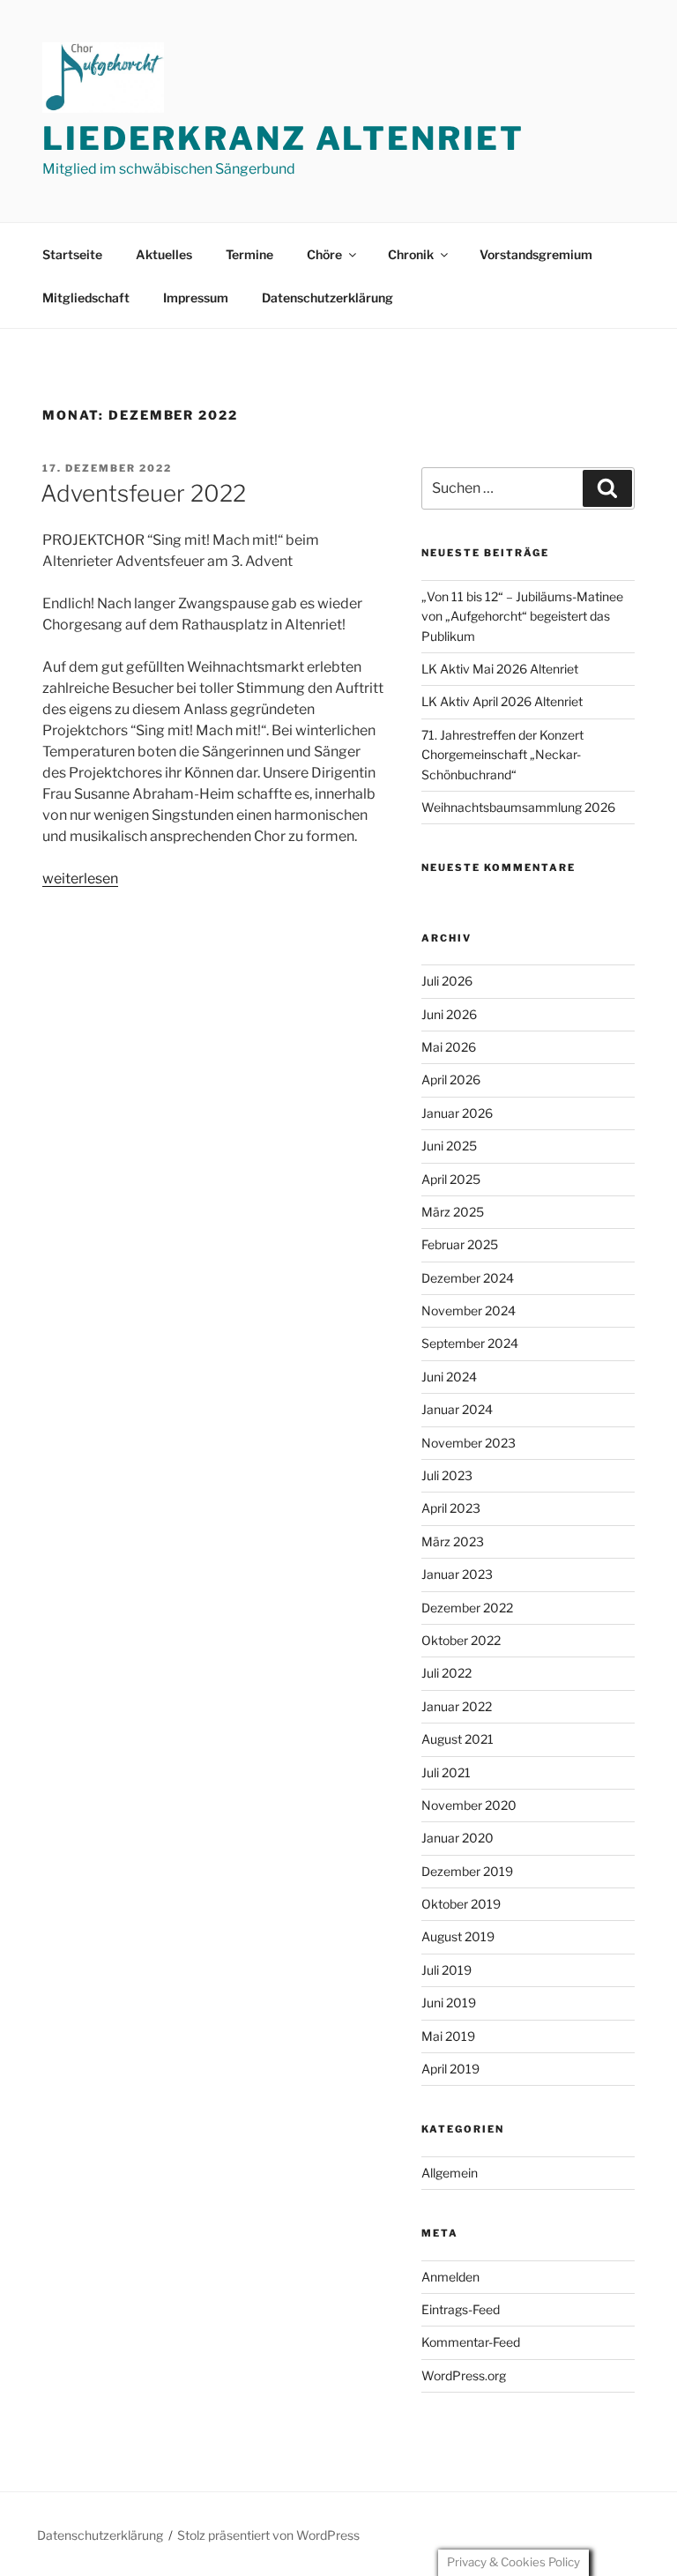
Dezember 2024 (468, 1278)
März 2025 (453, 1212)
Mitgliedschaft (86, 298)
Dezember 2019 (467, 1871)
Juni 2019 (449, 2003)
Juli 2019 (446, 1970)
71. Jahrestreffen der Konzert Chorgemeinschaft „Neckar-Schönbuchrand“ (502, 755)
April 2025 (451, 1179)
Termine (249, 254)
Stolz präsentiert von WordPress (268, 2535)
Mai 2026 (449, 1047)
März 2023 (453, 1541)
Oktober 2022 (461, 1640)
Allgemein (450, 2173)
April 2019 (450, 2069)
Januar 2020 (458, 1838)
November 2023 (469, 1443)
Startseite (72, 254)
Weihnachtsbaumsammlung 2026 (518, 807)
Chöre (324, 254)
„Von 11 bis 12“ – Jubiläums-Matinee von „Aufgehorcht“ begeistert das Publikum (522, 616)
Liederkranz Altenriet (283, 138)
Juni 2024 (449, 1377)
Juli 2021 (446, 1772)
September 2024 (470, 1343)
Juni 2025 (449, 1146)
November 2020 (469, 1805)
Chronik (411, 254)
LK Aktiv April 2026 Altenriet (502, 701)
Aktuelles (164, 254)
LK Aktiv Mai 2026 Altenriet (500, 669)
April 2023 (451, 1508)
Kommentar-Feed (471, 2342)
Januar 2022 (457, 1706)
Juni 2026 (449, 1014)
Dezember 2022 (467, 1608)
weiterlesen (80, 879)
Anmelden (450, 2277)
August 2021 (458, 1739)
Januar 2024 (457, 1409)
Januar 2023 (457, 1574)
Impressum (196, 298)
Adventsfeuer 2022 (143, 493)
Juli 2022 (446, 1673)
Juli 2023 (447, 1475)
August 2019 (458, 1936)
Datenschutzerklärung (327, 298)
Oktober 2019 (461, 1904)
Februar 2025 (460, 1244)
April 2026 (451, 1080)
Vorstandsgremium (536, 254)
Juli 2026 (447, 981)
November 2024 (469, 1310)
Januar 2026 (457, 1113)
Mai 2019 (448, 2036)
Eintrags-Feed (461, 2309)
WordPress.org (464, 2375)
